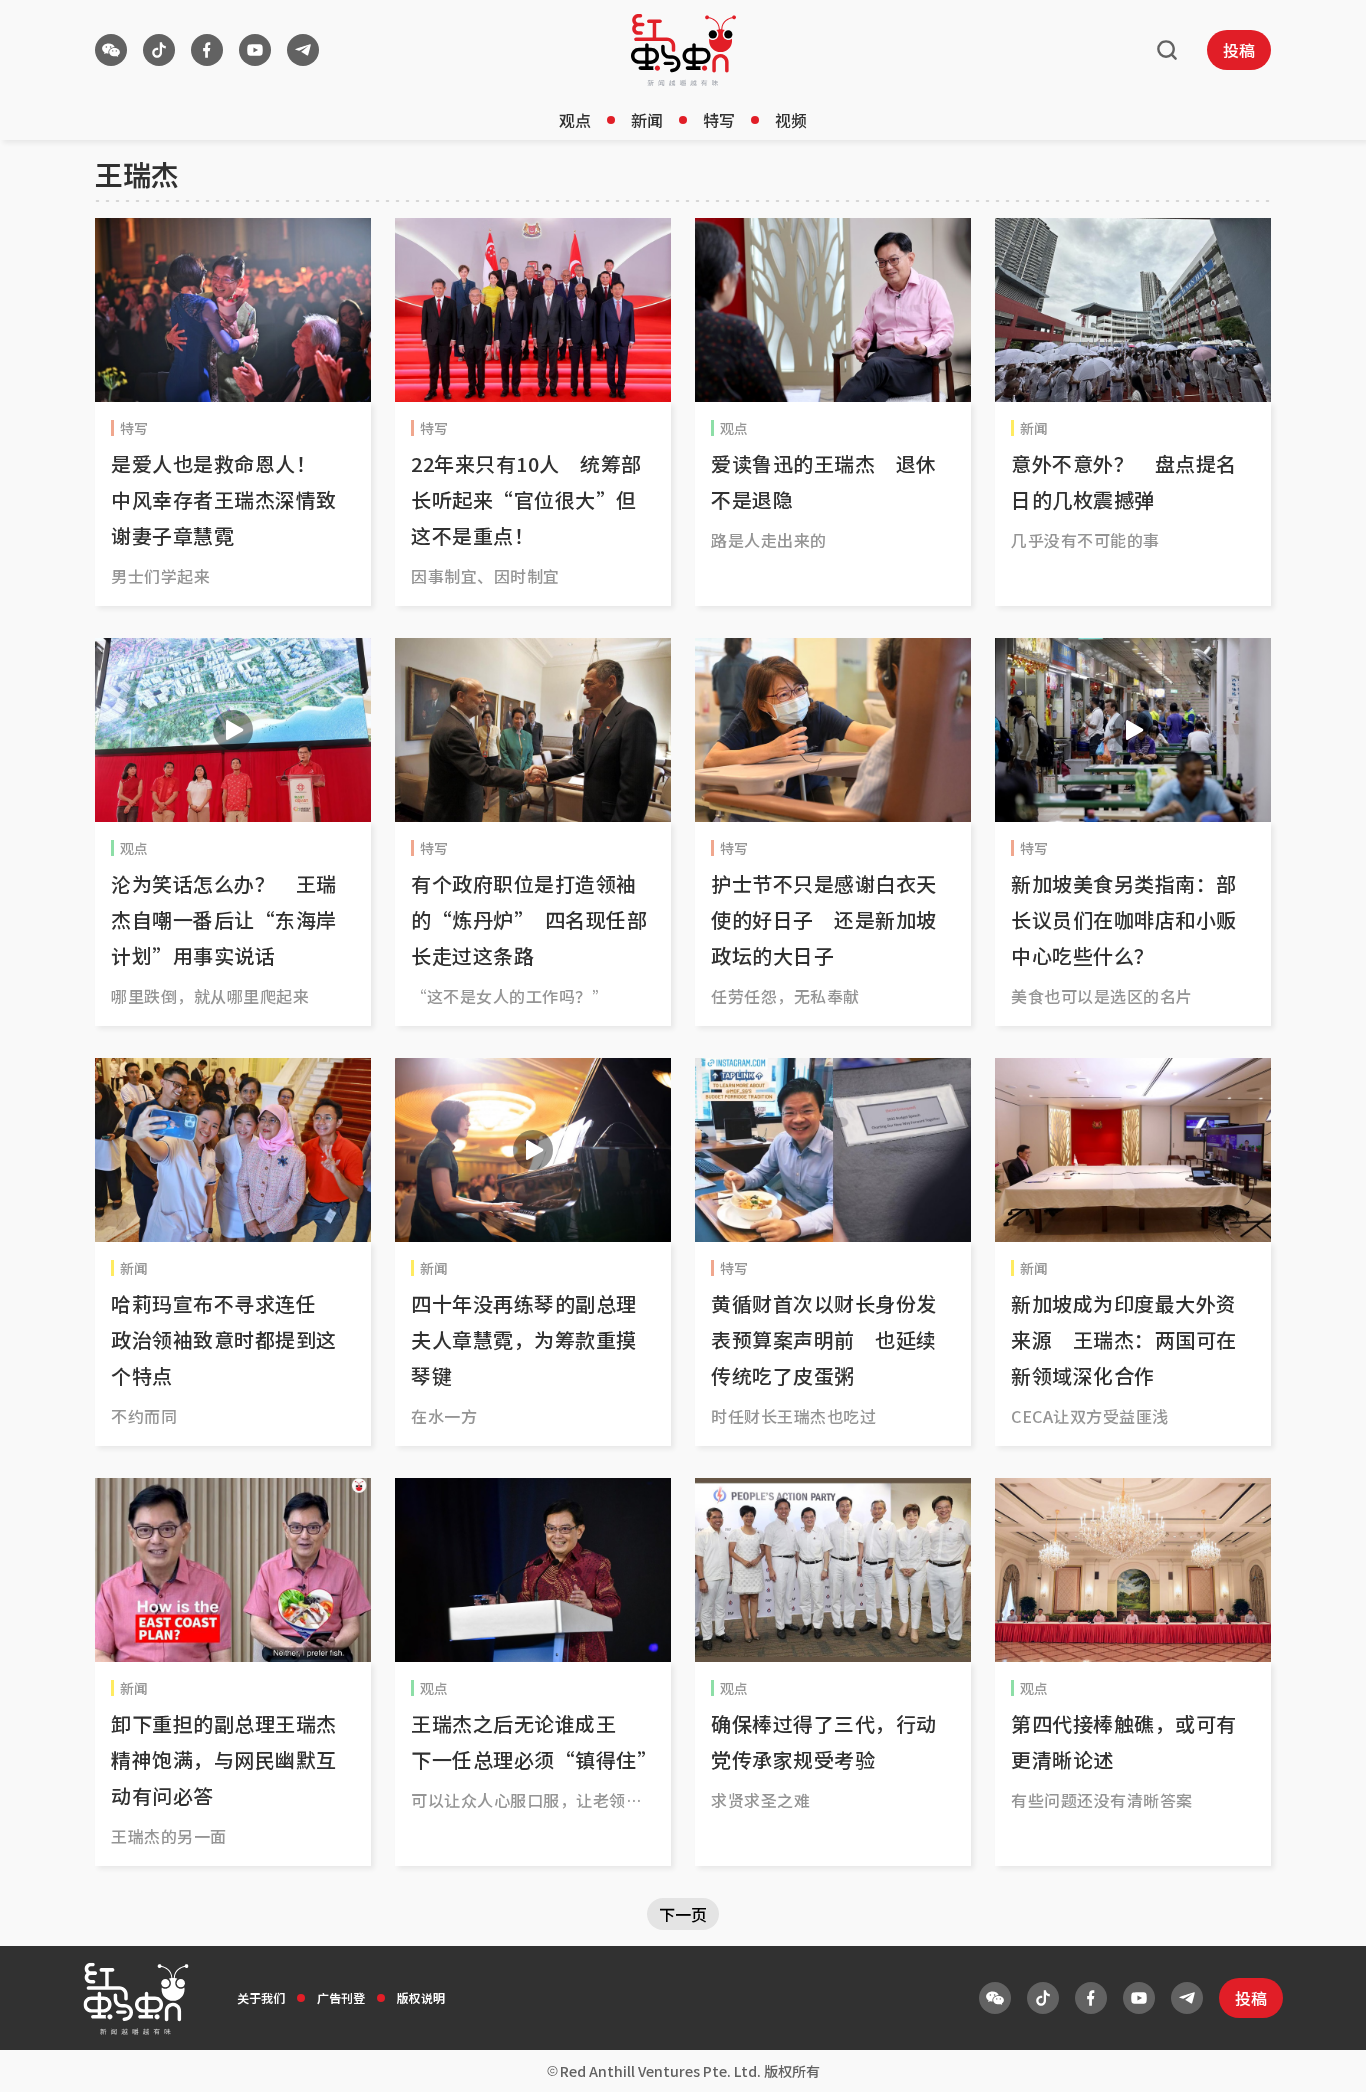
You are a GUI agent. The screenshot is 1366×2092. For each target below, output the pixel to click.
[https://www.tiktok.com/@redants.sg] (159, 50)
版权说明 (421, 1997)
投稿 (1239, 50)
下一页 (683, 1914)
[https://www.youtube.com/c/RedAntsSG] (255, 50)
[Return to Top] (1320, 2056)
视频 (791, 120)
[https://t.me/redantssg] (303, 50)
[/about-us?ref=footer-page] (111, 50)
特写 (719, 120)
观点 (575, 120)
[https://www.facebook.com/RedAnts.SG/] (207, 50)
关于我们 (261, 1997)
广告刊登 (341, 1997)
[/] (683, 50)
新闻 (647, 120)
